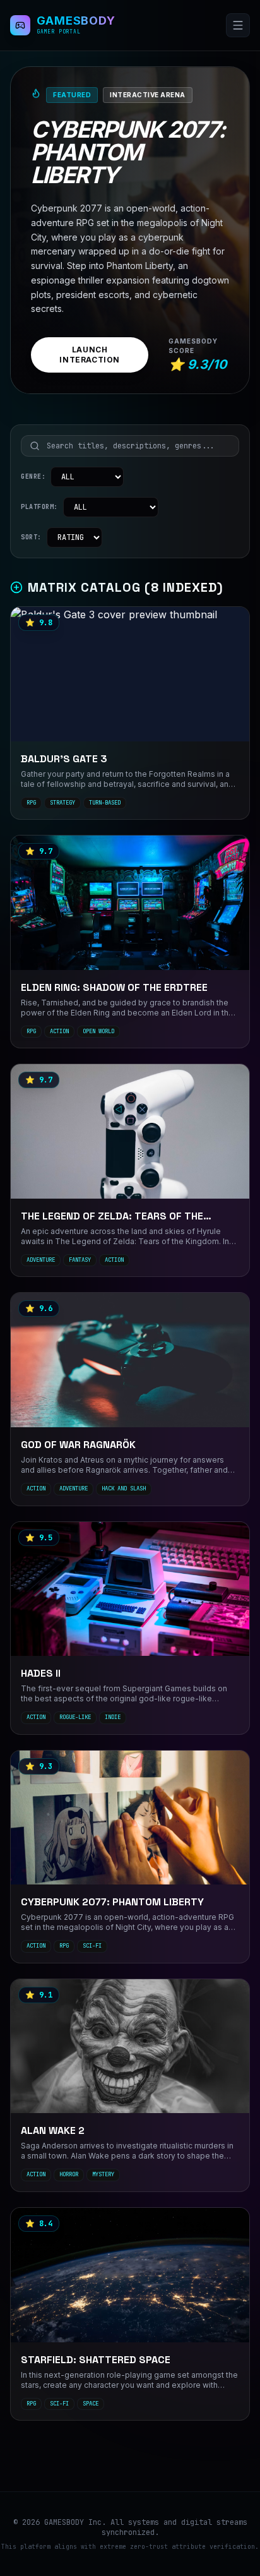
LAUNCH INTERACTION (90, 355)
